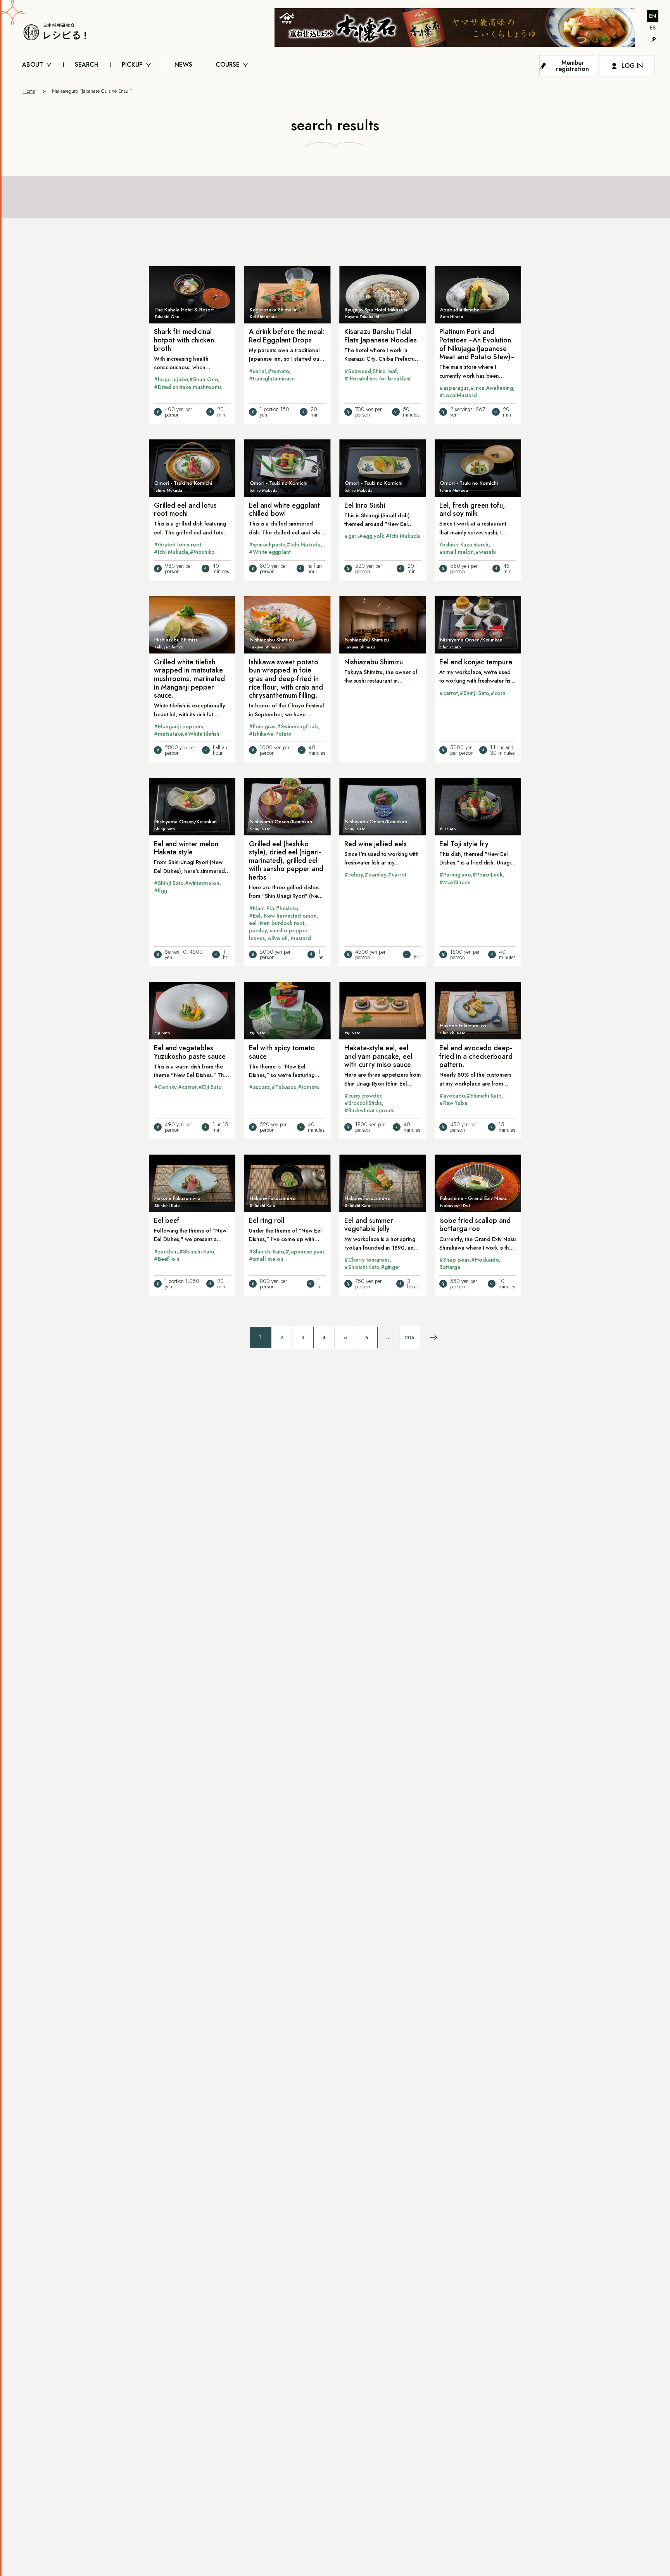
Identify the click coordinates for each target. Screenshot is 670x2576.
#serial (257, 371)
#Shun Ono (204, 379)
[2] (433, 1337)
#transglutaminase (272, 379)
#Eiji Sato (210, 1087)
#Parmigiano (455, 875)
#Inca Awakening (492, 388)
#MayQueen (455, 882)
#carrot (449, 693)
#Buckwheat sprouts (369, 1110)
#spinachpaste (267, 545)
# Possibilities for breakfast (377, 379)
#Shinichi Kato (484, 1096)
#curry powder (363, 1096)
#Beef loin (167, 1259)
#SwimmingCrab (297, 726)
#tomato (278, 371)
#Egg (161, 890)
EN (653, 16)
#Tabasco (284, 1087)
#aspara (259, 1087)
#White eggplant (270, 552)
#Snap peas (454, 1260)
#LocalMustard (458, 395)
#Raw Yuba (453, 1103)
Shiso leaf (385, 371)
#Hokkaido (485, 1260)
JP (654, 39)
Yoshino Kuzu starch (464, 545)
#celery (354, 875)
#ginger (390, 1267)
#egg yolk (372, 536)
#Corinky (165, 1087)
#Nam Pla (262, 908)
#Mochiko (202, 552)
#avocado (452, 1096)
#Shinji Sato (474, 693)
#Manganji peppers (179, 726)
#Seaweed (358, 371)
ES (653, 28)
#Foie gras (262, 726)
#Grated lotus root (178, 545)
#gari (351, 536)
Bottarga (450, 1267)
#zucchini (166, 1252)
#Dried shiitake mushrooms (188, 387)
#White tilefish (202, 734)
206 (410, 1337)
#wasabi (486, 552)
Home (29, 91)
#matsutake (168, 734)
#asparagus (454, 388)
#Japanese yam (305, 1252)
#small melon (457, 552)
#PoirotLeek (487, 875)
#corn (498, 693)
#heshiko (287, 908)
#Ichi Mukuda (171, 552)
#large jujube (171, 379)
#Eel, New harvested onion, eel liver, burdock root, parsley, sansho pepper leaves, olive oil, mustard (284, 927)
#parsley (375, 875)
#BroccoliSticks (363, 1103)
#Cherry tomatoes (367, 1260)
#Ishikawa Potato (270, 734)
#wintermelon (202, 883)
